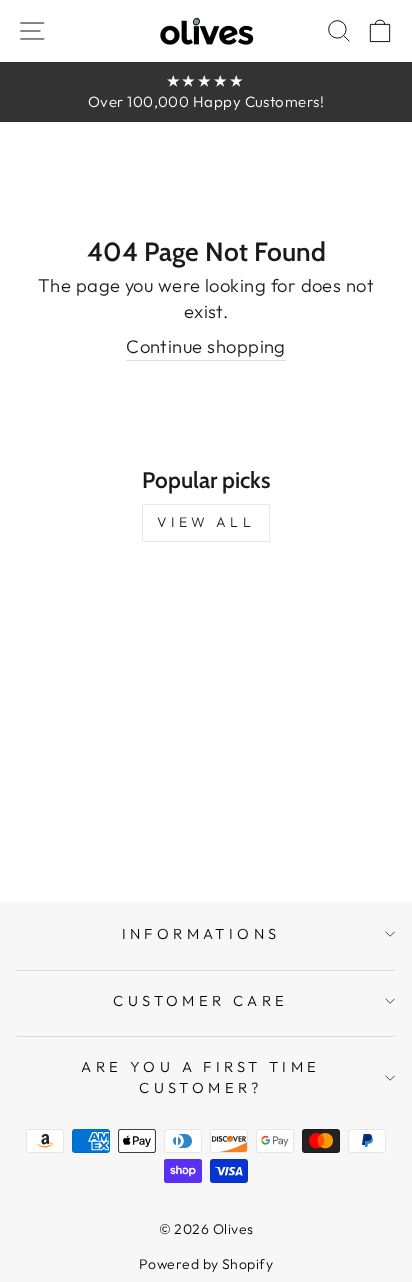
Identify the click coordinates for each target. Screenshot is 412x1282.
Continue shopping (206, 346)
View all (206, 522)
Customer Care (200, 1000)
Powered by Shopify (206, 1264)
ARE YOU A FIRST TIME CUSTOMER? (200, 1077)
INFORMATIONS (201, 933)
